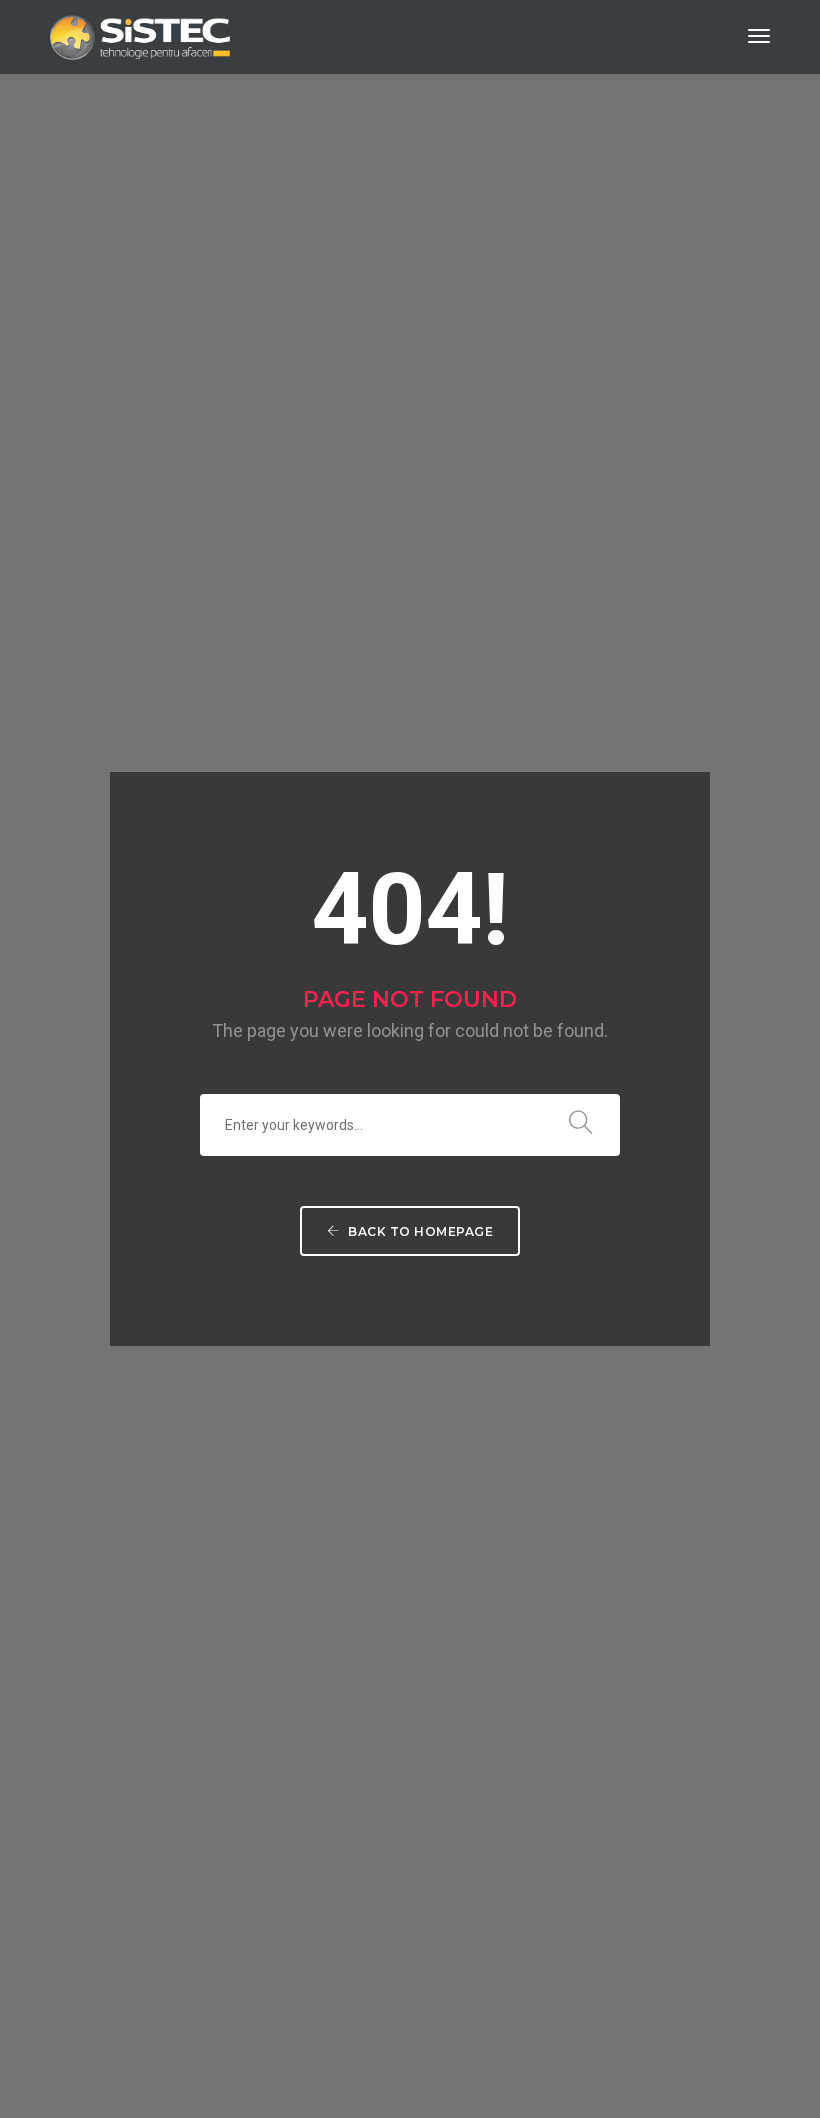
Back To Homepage (419, 1231)
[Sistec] (140, 35)
